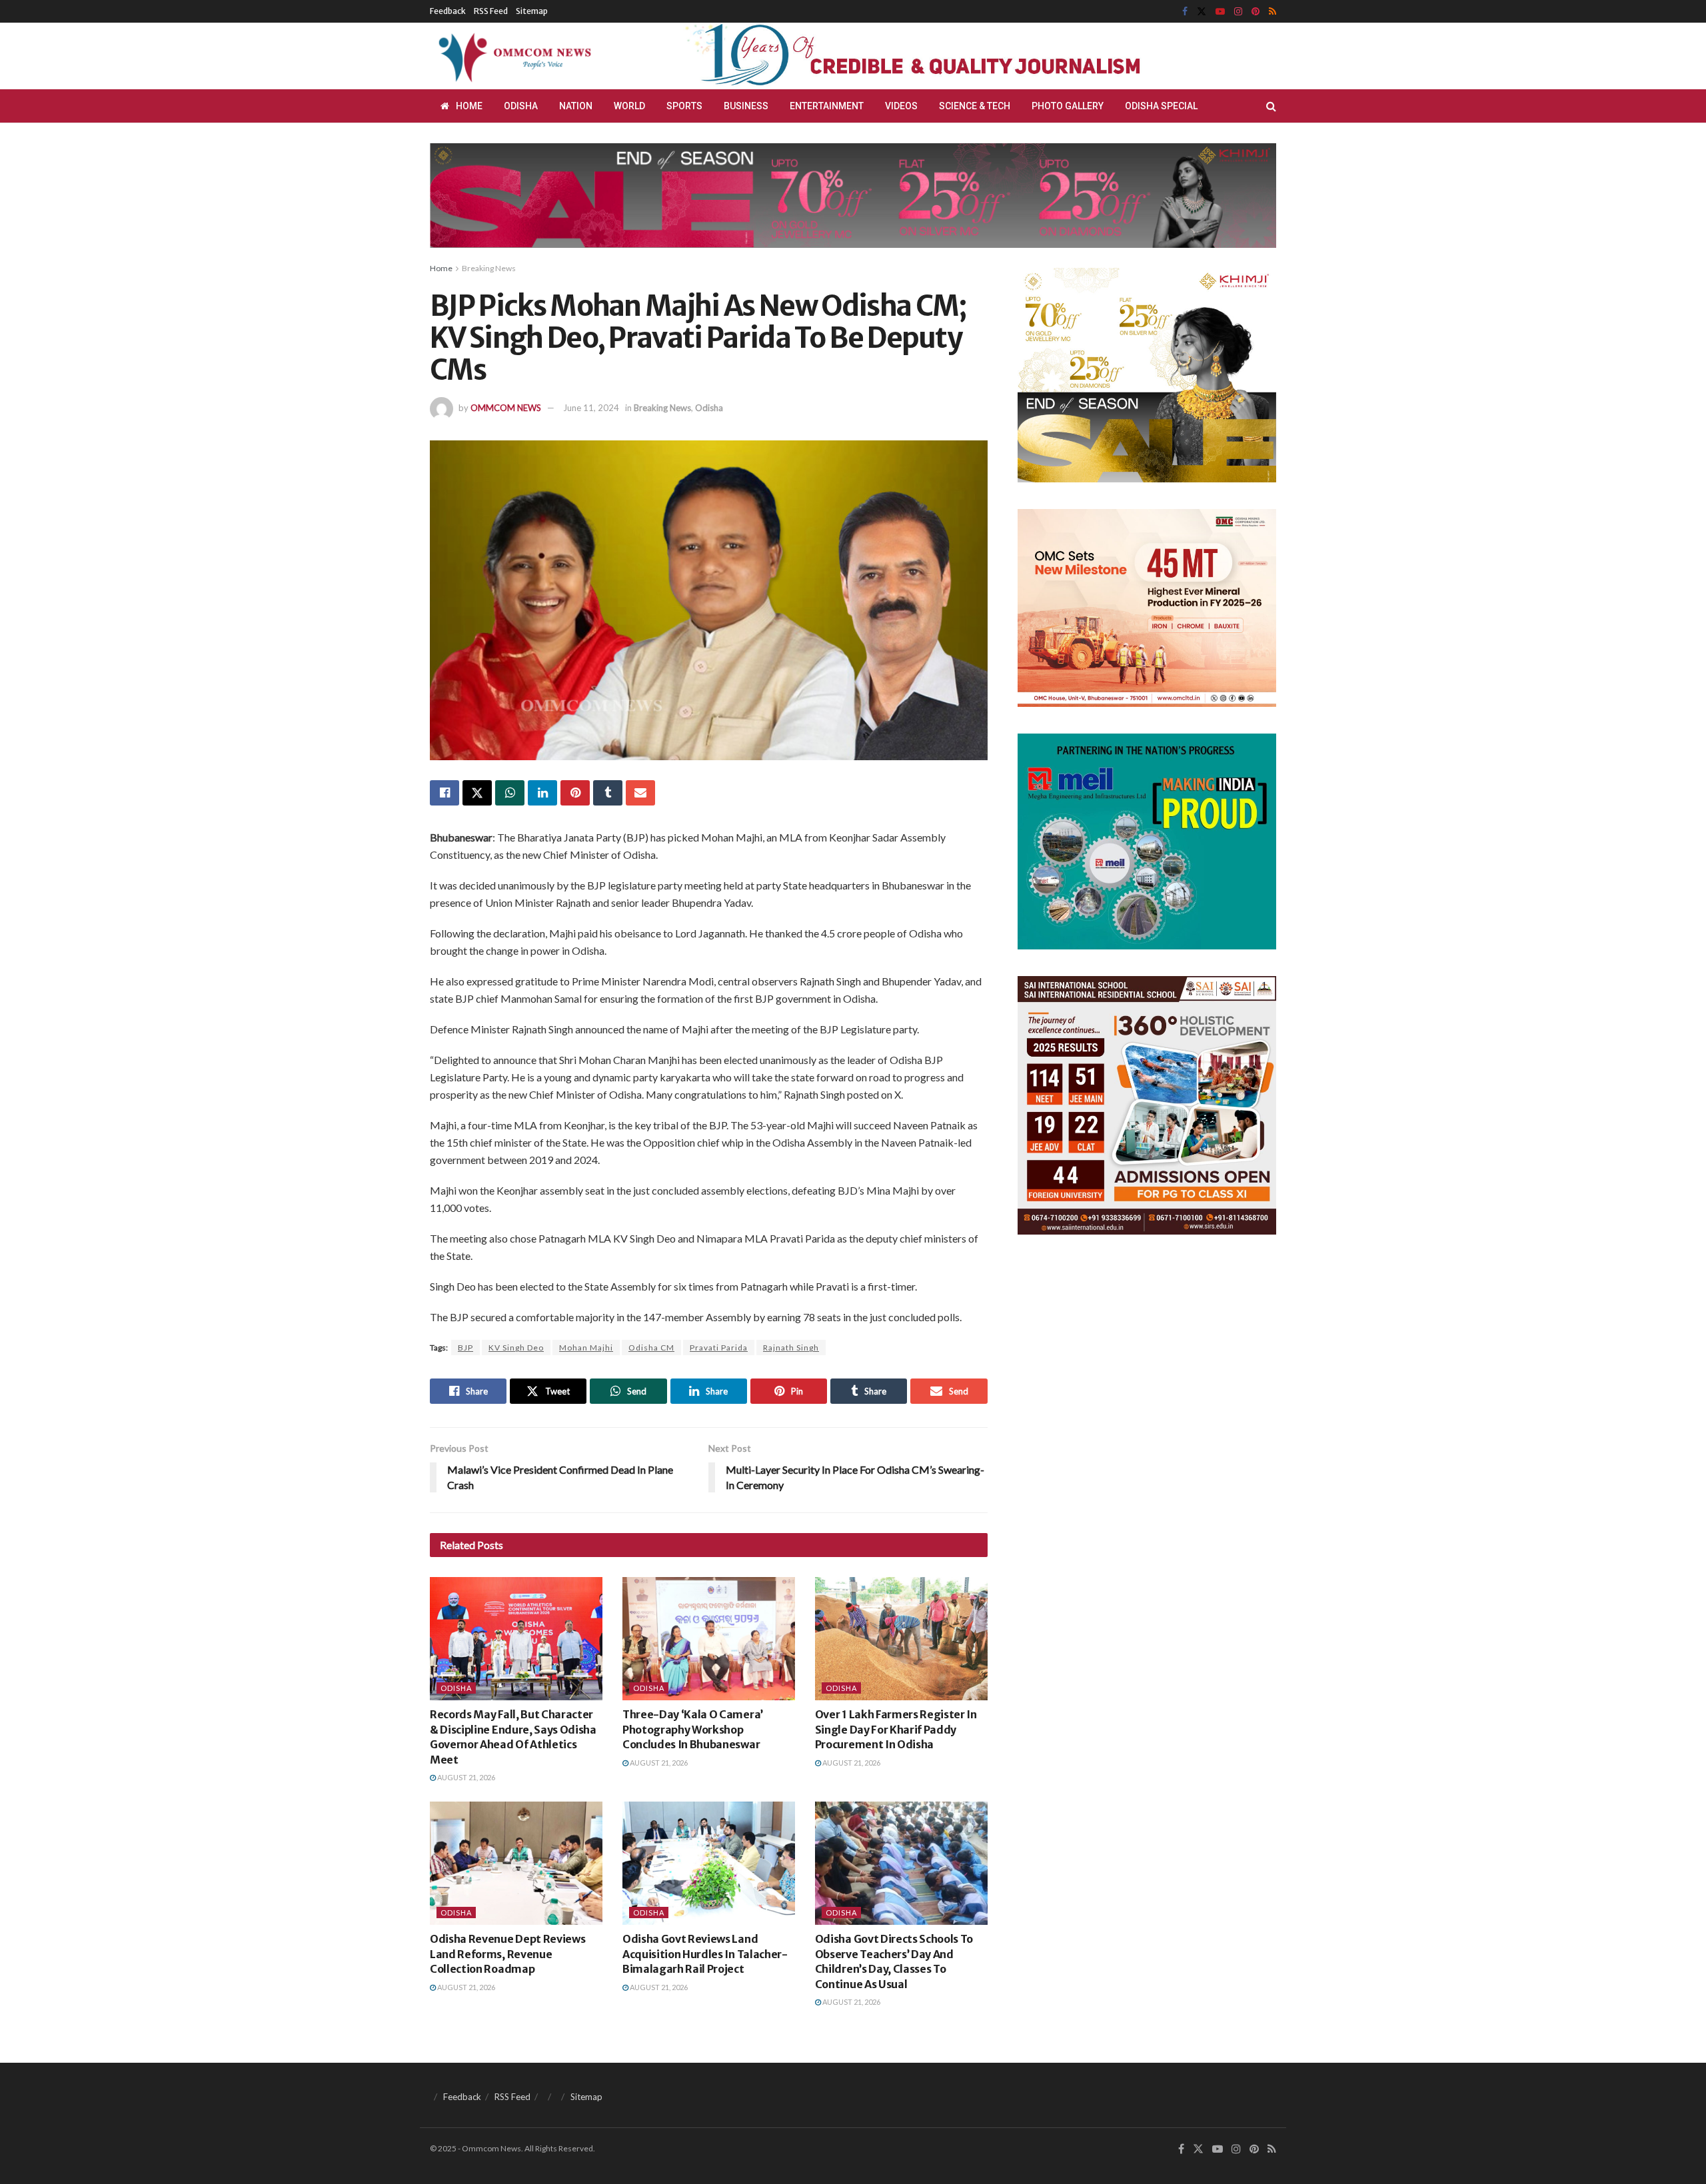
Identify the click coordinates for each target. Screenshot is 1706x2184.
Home (469, 106)
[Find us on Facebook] (1185, 12)
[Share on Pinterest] (575, 793)
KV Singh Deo (516, 1348)
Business (746, 106)
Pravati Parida (719, 1348)
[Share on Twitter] (477, 793)
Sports (684, 106)
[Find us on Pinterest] (1256, 12)
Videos (901, 106)
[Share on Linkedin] (542, 793)
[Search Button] (1271, 106)
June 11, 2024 (591, 408)
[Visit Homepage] (512, 56)
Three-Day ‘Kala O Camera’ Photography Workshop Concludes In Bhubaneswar (693, 1729)
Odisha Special (1161, 106)
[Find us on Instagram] (1238, 12)
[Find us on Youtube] (1220, 12)
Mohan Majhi (586, 1348)
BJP (465, 1348)
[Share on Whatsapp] (510, 793)
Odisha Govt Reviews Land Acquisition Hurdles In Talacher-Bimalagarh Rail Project (705, 1954)
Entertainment (827, 106)
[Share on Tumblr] (608, 793)
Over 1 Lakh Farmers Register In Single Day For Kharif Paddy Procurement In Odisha (896, 1729)
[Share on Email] (640, 793)
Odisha (521, 106)
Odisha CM (651, 1348)
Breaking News (489, 268)
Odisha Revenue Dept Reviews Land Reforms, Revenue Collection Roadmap (507, 1954)
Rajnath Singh (791, 1348)
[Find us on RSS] (1273, 12)
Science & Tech (975, 106)
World (629, 106)
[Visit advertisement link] (945, 56)
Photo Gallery (1068, 106)
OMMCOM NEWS (506, 408)
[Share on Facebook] (444, 793)
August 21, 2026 (465, 1777)
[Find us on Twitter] (1202, 12)
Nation (576, 106)
